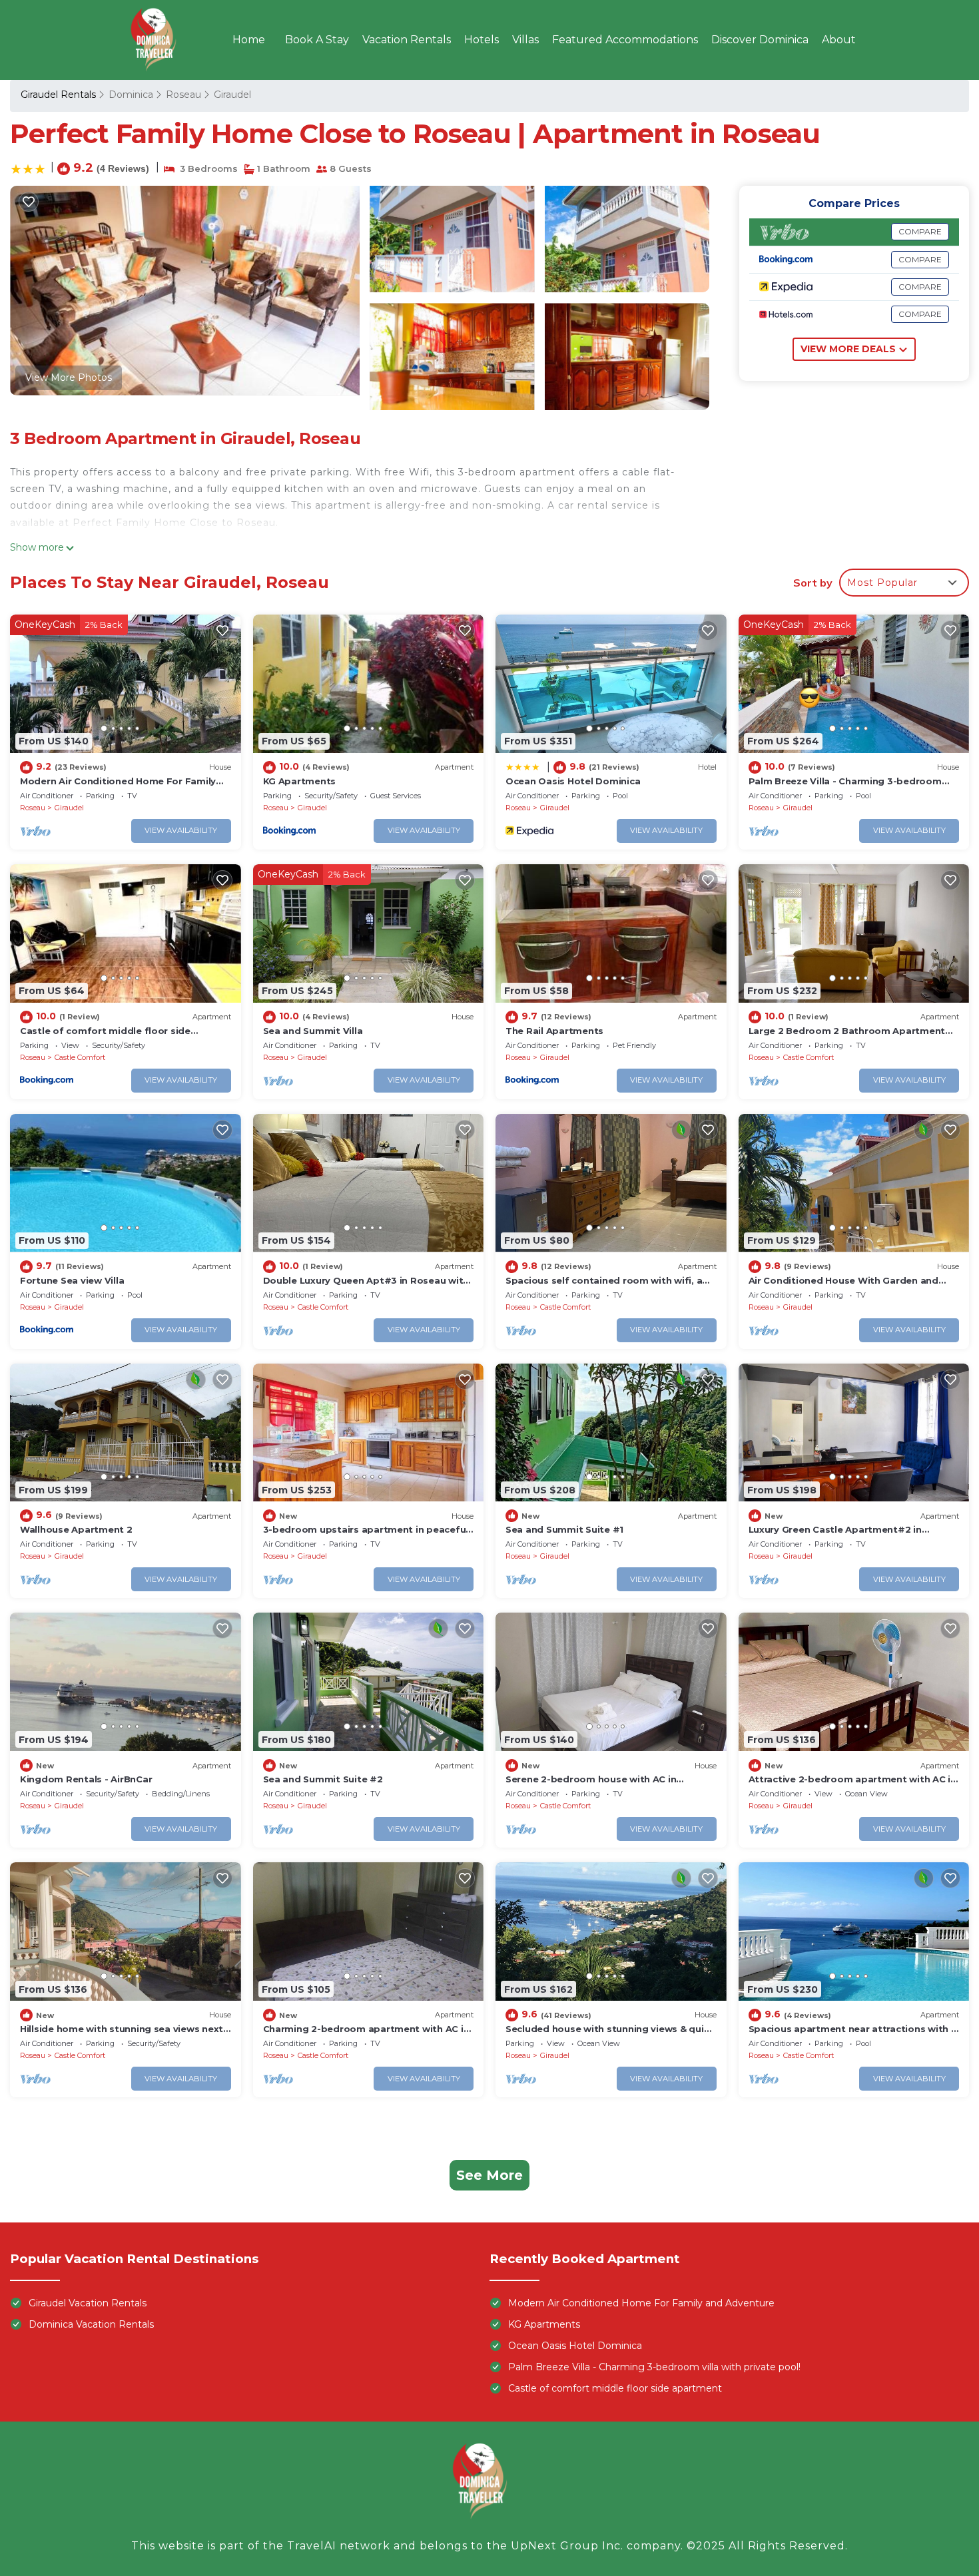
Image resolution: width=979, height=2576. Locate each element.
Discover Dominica (760, 40)
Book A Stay (317, 40)
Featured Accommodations (625, 40)
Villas (525, 40)
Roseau (183, 95)
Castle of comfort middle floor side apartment (615, 2388)
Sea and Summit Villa (313, 1031)
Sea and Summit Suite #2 (323, 1779)
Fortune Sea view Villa (72, 1280)
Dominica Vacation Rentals (91, 2324)
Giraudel (232, 95)
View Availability (181, 830)
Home (249, 40)
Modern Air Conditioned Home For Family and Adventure (641, 2303)
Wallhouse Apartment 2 (76, 1529)
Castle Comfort (80, 1057)
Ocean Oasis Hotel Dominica (573, 781)
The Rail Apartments (554, 1031)
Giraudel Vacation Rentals (88, 2303)
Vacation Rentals (407, 40)
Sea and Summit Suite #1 (564, 1529)
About (839, 40)
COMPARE (920, 231)
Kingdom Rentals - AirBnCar (86, 1779)
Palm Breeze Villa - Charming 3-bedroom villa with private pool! (654, 2367)
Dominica (131, 95)
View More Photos (69, 378)
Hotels (482, 40)
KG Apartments (300, 781)
